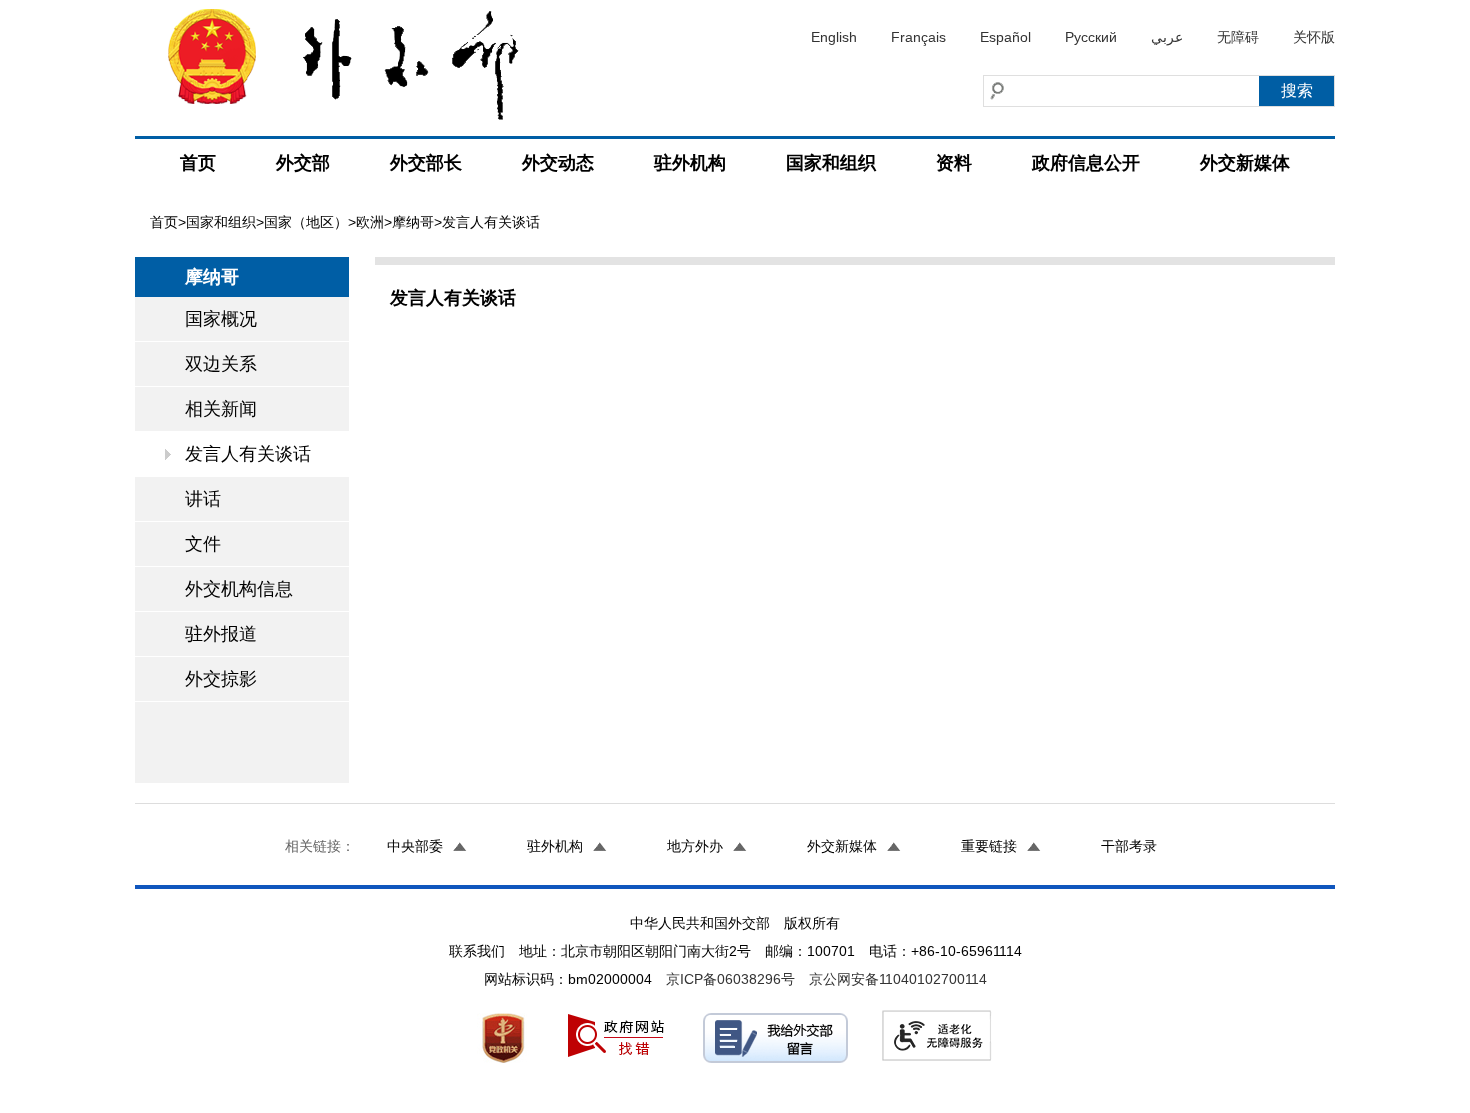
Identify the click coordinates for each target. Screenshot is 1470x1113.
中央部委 (415, 846)
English (834, 37)
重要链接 (989, 846)
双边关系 (221, 364)
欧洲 (370, 222)
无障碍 (1238, 37)
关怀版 (1314, 37)
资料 (954, 163)
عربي (1167, 37)
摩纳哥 (413, 222)
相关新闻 (221, 409)
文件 (203, 544)
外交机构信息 (239, 589)
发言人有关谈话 (248, 454)
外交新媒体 (1245, 163)
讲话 (203, 499)
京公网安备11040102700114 (898, 979)
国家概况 (221, 319)
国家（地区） (306, 222)
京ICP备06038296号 (730, 979)
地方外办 (695, 846)
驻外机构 (690, 163)
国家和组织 (831, 163)
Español (1005, 37)
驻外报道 (221, 634)
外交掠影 (221, 679)
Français (918, 37)
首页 (198, 163)
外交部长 (426, 163)
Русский (1091, 37)
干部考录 (1129, 846)
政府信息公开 (1086, 163)
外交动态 (558, 163)
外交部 (303, 163)
